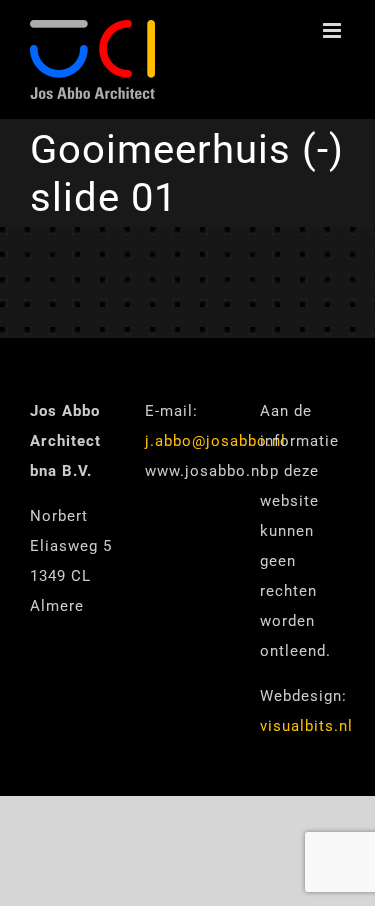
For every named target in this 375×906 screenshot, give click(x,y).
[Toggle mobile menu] (334, 30)
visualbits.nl (306, 726)
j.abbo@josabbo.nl (215, 441)
